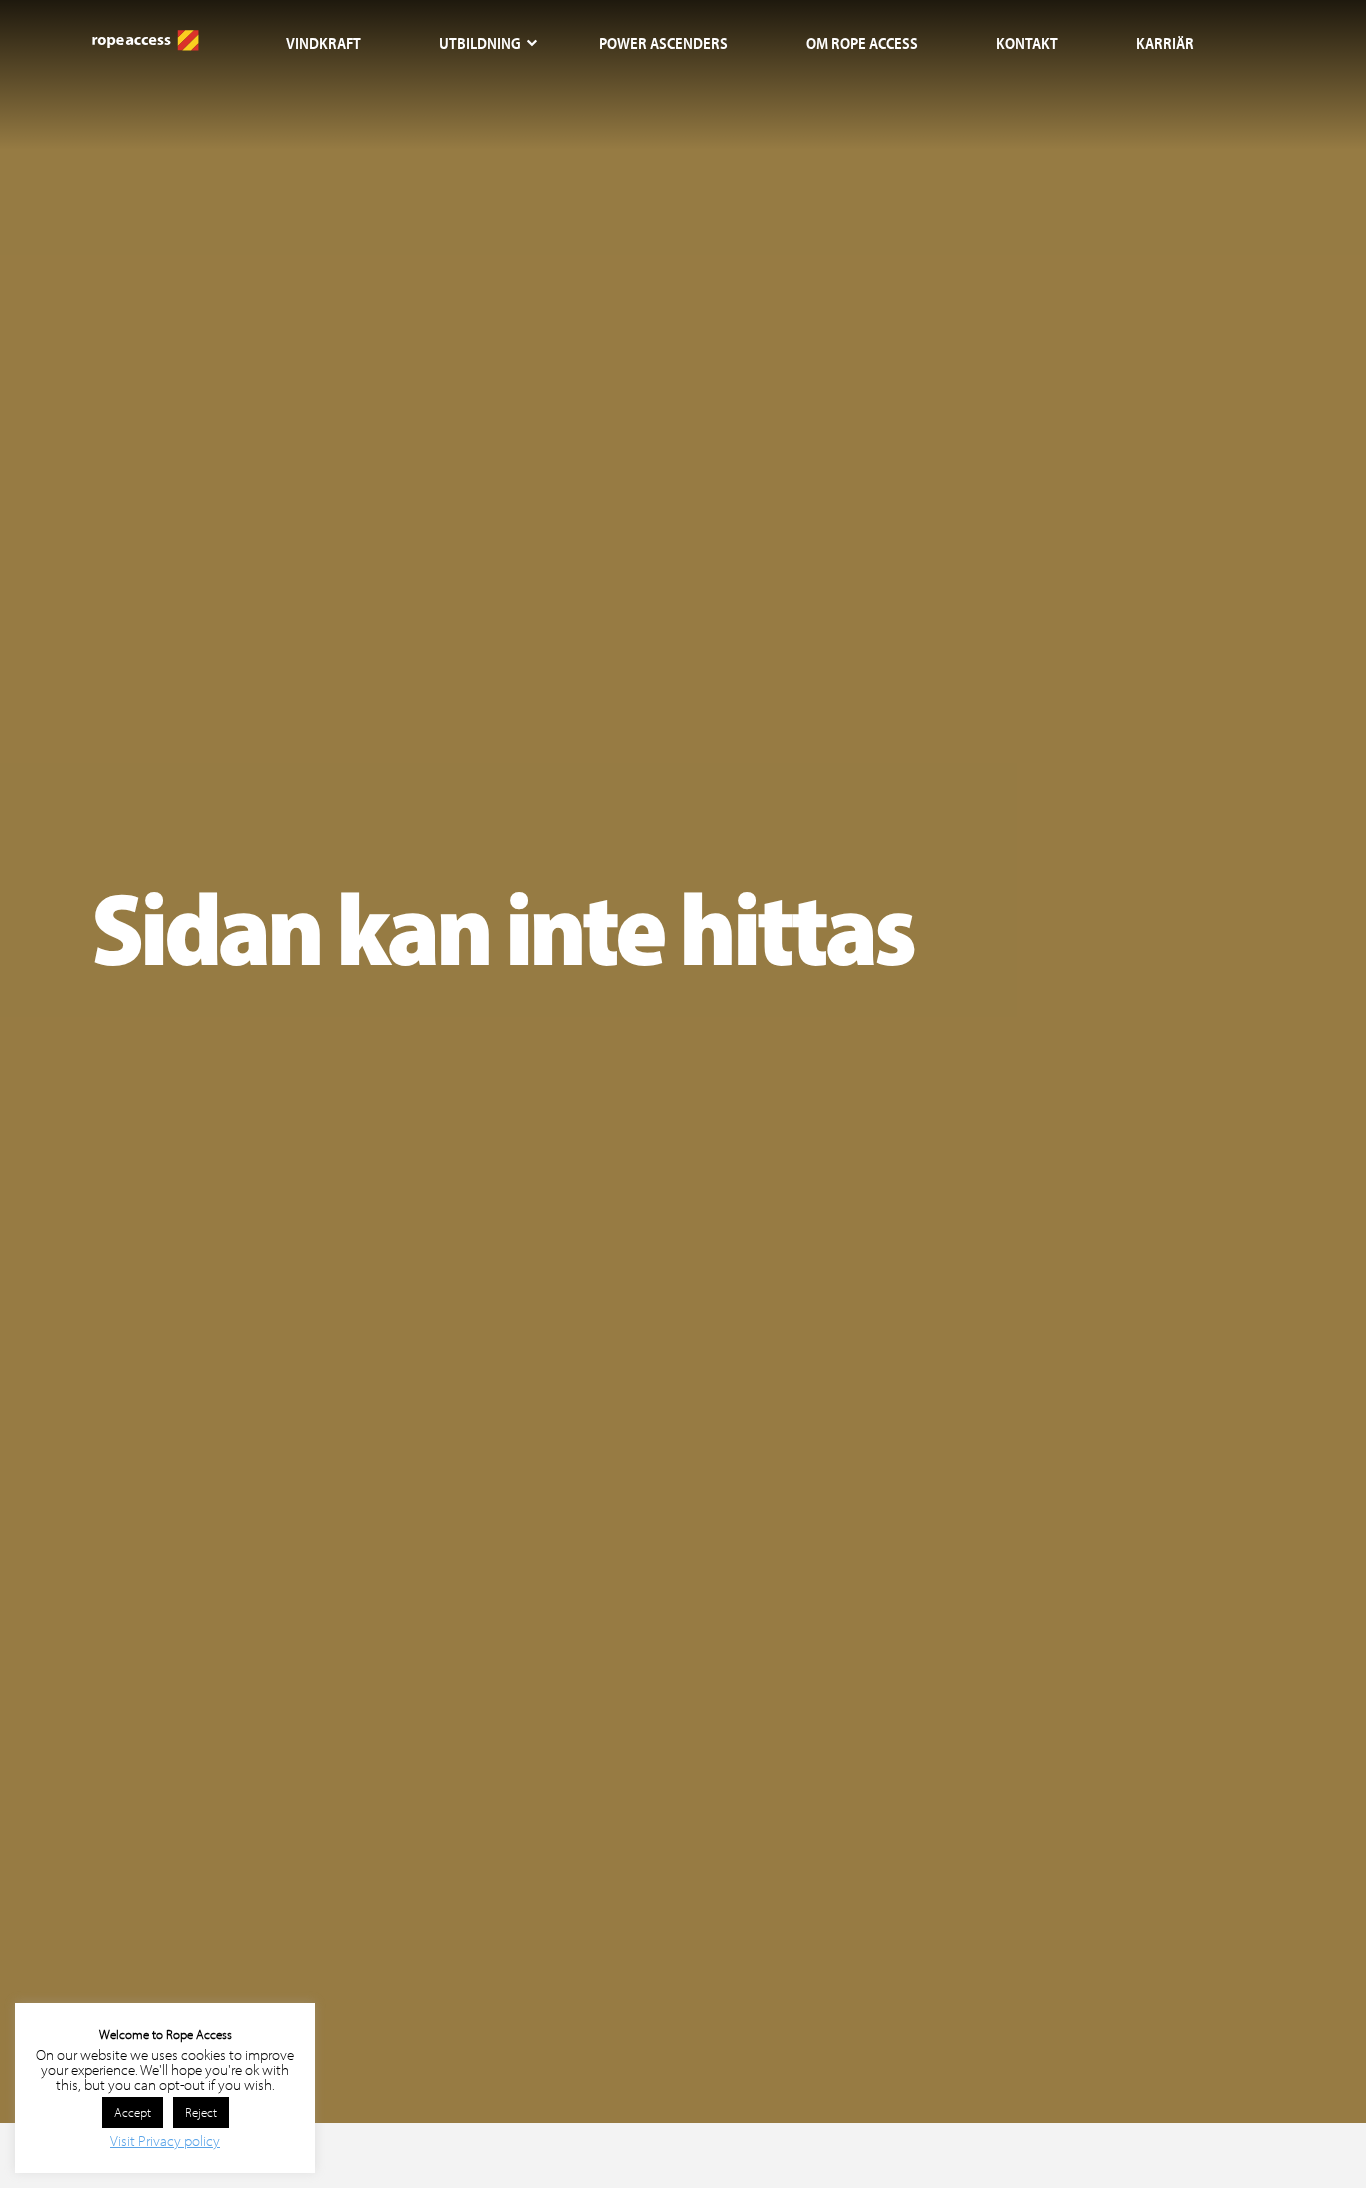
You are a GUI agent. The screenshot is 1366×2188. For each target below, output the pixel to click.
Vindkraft (323, 43)
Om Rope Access (862, 43)
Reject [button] (201, 2112)
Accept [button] (132, 2112)
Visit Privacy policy (165, 2140)
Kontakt (1027, 43)
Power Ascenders (663, 43)
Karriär (1165, 43)
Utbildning (480, 43)
